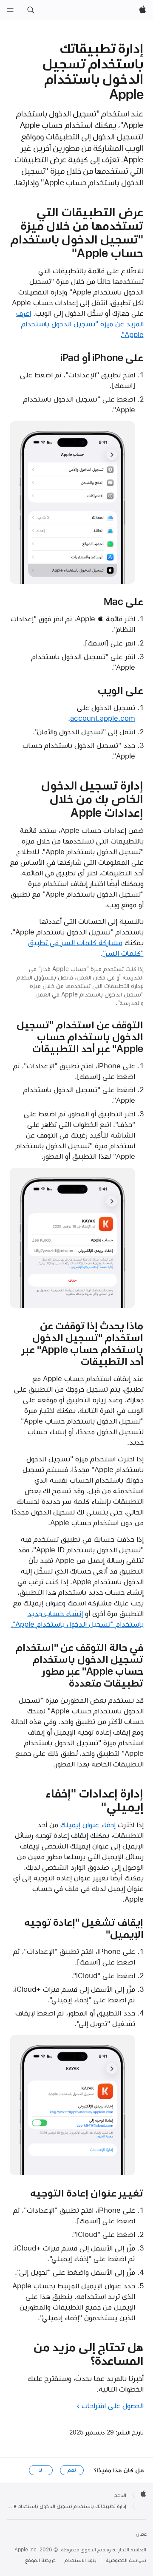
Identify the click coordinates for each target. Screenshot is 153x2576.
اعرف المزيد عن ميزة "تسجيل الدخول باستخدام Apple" (80, 324)
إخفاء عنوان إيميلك (88, 1825)
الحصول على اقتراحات (113, 2406)
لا (41, 2470)
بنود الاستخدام (81, 2560)
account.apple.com (103, 718)
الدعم (120, 2495)
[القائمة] (10, 10)
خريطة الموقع (40, 2560)
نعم (72, 2470)
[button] (31, 10)
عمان (141, 2534)
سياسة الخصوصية (126, 2560)
